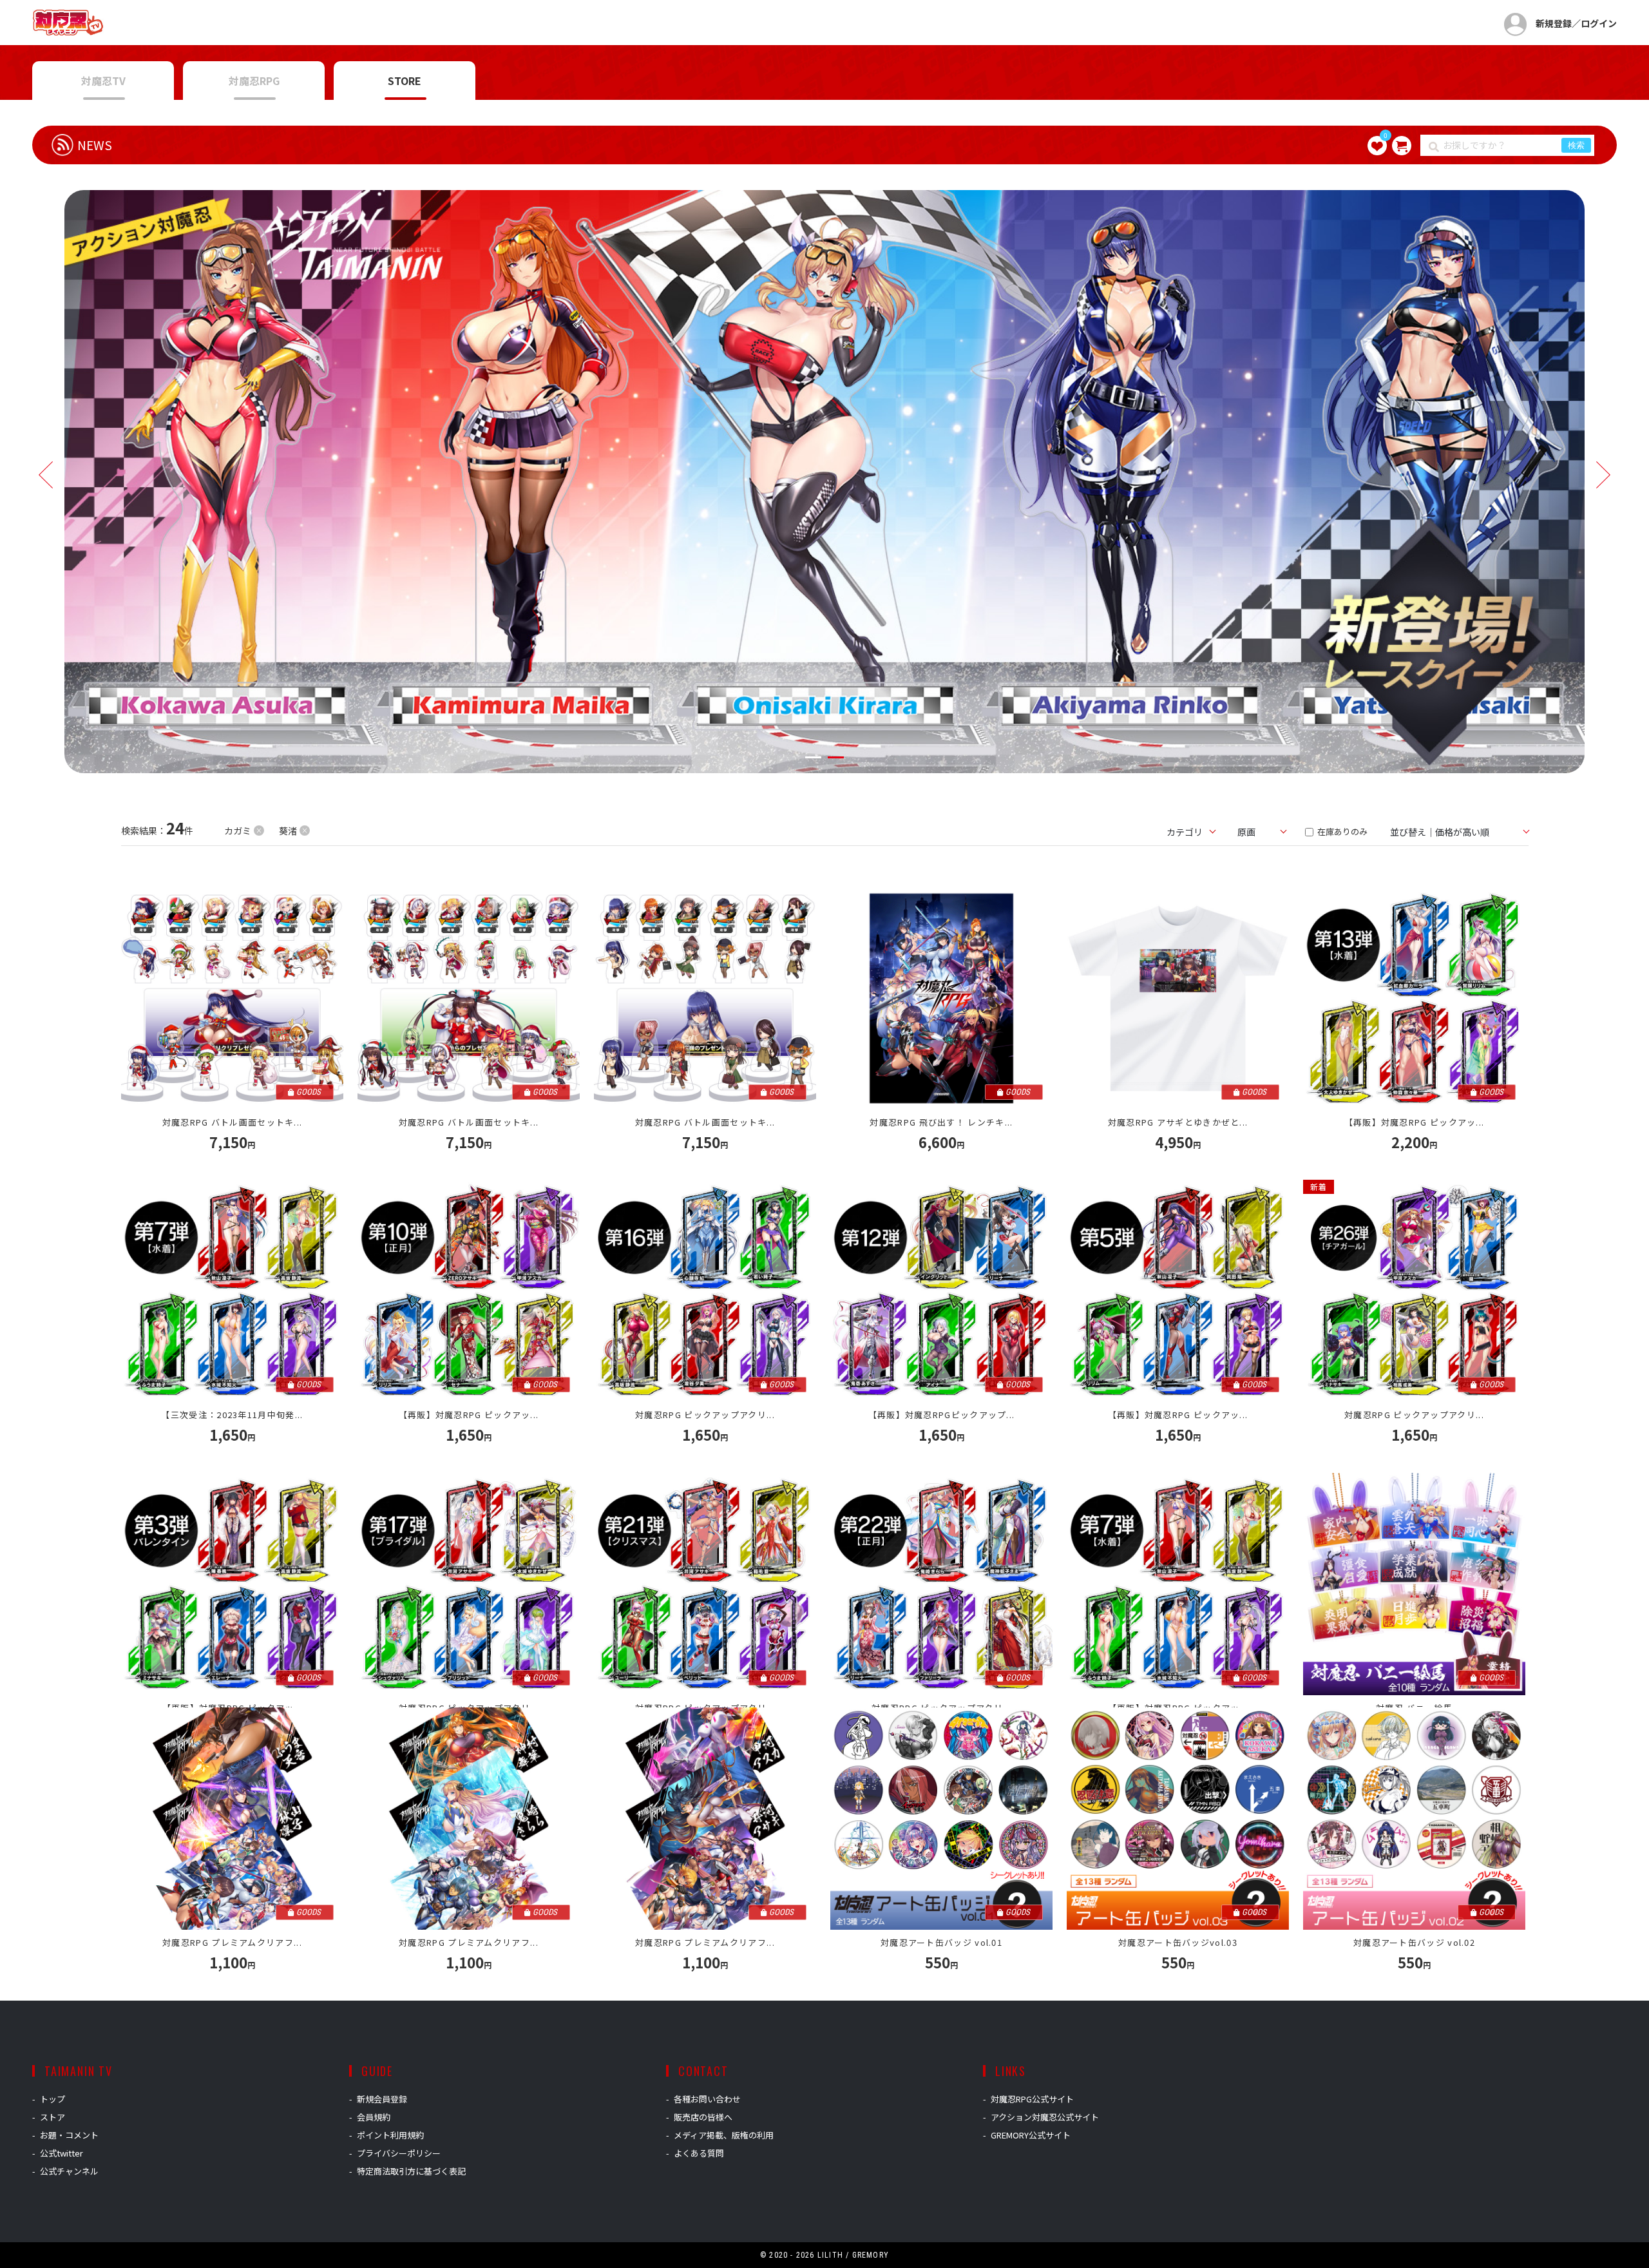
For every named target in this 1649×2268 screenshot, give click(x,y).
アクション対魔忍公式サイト (1045, 2117)
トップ (52, 2099)
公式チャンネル (69, 2171)
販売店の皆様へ (703, 2117)
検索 (1576, 145)
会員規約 (374, 2117)
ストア (52, 2117)
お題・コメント (69, 2135)
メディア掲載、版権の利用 (724, 2135)
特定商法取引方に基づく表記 (411, 2171)
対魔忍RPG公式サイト (1032, 2099)
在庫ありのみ (1341, 831)
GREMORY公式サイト (1031, 2135)
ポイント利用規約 (390, 2135)
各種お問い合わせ (707, 2099)
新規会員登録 (382, 2099)
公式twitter (62, 2153)
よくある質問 (699, 2153)
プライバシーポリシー (399, 2153)
